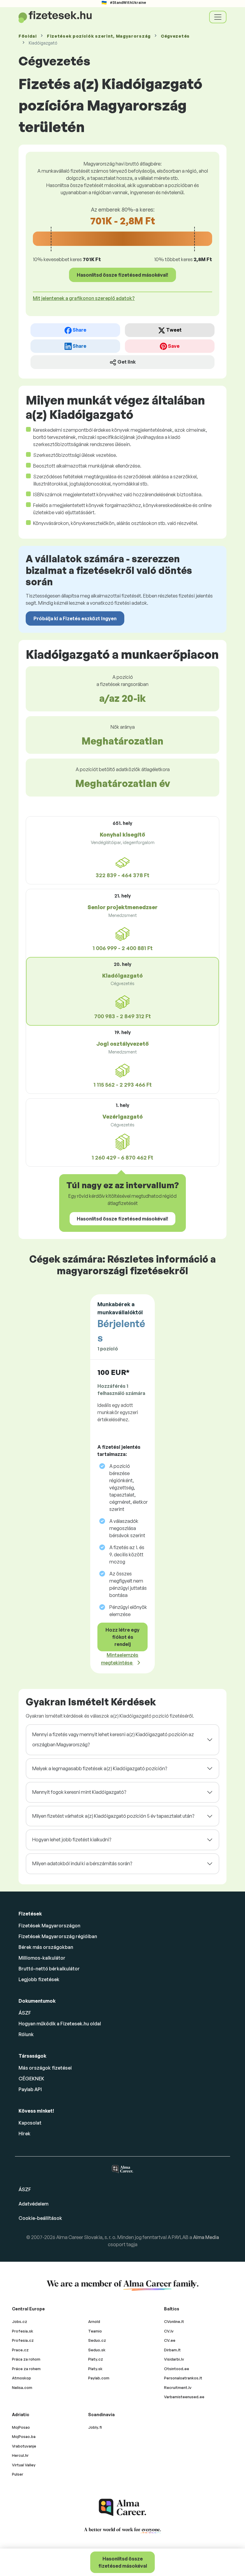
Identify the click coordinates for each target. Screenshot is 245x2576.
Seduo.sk (97, 2350)
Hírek (24, 2134)
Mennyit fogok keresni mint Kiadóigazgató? (79, 1792)
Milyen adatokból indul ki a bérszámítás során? (82, 1863)
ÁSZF (25, 2013)
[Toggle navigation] (218, 17)
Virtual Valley (24, 2465)
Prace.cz (20, 2350)
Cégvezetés (175, 36)
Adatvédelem (33, 2204)
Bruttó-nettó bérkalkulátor (49, 1969)
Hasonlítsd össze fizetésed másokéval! (122, 275)
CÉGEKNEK (31, 2079)
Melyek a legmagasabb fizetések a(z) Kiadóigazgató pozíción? (100, 1768)
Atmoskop (22, 2378)
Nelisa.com (22, 2387)
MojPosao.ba (24, 2436)
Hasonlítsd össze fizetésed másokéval (123, 2562)
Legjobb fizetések (39, 1979)
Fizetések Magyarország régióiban (58, 1936)
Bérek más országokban (46, 1947)
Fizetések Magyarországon (49, 1926)
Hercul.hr (20, 2455)
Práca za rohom (26, 2359)
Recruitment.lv (178, 2387)
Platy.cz (96, 2359)
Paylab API (30, 2089)
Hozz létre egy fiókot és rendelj (122, 1637)
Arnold (94, 2321)
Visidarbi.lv (174, 2359)
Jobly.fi (95, 2427)
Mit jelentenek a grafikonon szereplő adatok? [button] (84, 298)
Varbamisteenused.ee (184, 2397)
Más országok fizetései (45, 2068)
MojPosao (21, 2427)
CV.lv (169, 2331)
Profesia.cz (23, 2340)
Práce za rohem (26, 2369)
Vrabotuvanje (24, 2446)
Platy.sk (95, 2369)
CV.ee (170, 2340)
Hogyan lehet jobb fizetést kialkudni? (72, 1840)
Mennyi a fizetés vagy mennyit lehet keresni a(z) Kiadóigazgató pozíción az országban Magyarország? (113, 1739)
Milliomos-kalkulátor (42, 1958)
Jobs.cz (20, 2321)
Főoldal (28, 36)
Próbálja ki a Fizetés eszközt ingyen (75, 618)
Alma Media (206, 2237)
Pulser (18, 2474)
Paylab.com (99, 2378)
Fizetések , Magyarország (99, 36)
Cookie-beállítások (40, 2218)
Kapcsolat (30, 2123)
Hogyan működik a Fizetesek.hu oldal (60, 2024)
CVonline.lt (174, 2321)
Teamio (95, 2331)
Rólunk (26, 2034)
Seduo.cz (97, 2340)
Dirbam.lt (172, 2350)
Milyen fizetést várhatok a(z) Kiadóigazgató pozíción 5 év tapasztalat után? (113, 1816)
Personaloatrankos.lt (183, 2378)
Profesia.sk (23, 2331)
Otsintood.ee (177, 2369)
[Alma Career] (122, 2507)
